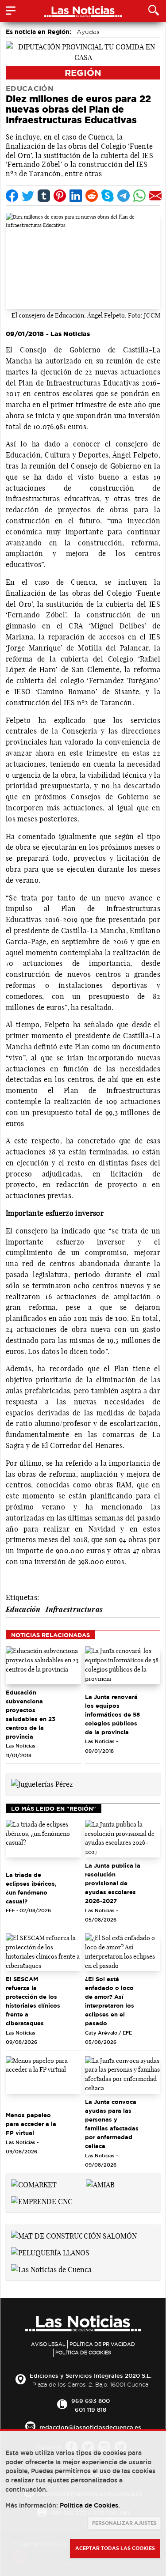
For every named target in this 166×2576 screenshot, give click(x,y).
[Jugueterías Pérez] (42, 1783)
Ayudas (88, 32)
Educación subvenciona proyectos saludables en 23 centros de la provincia (31, 1714)
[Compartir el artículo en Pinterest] (60, 196)
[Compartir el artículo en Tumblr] (44, 196)
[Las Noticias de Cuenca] (51, 2269)
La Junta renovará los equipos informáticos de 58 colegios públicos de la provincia (112, 1714)
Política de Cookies (83, 2353)
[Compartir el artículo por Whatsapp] (139, 196)
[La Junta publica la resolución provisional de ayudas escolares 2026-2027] (123, 1839)
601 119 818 (91, 2410)
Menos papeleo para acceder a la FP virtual (31, 2124)
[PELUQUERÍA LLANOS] (50, 2252)
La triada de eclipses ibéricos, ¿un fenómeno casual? (31, 1888)
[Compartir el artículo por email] (155, 196)
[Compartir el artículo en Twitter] (28, 196)
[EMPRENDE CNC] (42, 2201)
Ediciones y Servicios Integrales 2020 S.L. (91, 2376)
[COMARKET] (34, 2184)
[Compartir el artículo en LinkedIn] (76, 196)
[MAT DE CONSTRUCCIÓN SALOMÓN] (74, 2235)
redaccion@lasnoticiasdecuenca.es (90, 2427)
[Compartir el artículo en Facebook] (12, 196)
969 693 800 (91, 2401)
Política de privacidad (102, 2344)
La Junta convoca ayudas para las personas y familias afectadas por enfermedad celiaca (112, 2124)
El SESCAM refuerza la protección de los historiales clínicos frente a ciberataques (33, 2001)
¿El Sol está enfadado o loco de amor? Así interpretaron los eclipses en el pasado (110, 2001)
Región (83, 73)
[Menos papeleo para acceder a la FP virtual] (44, 2075)
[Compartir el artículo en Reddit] (92, 196)
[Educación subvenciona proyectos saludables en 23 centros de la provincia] (44, 1665)
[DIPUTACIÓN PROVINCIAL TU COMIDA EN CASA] (83, 51)
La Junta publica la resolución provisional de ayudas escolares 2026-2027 (113, 1883)
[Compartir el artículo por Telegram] (124, 196)
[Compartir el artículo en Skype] (108, 196)
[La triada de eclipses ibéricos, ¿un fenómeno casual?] (44, 1839)
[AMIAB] (100, 2184)
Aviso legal (48, 2344)
